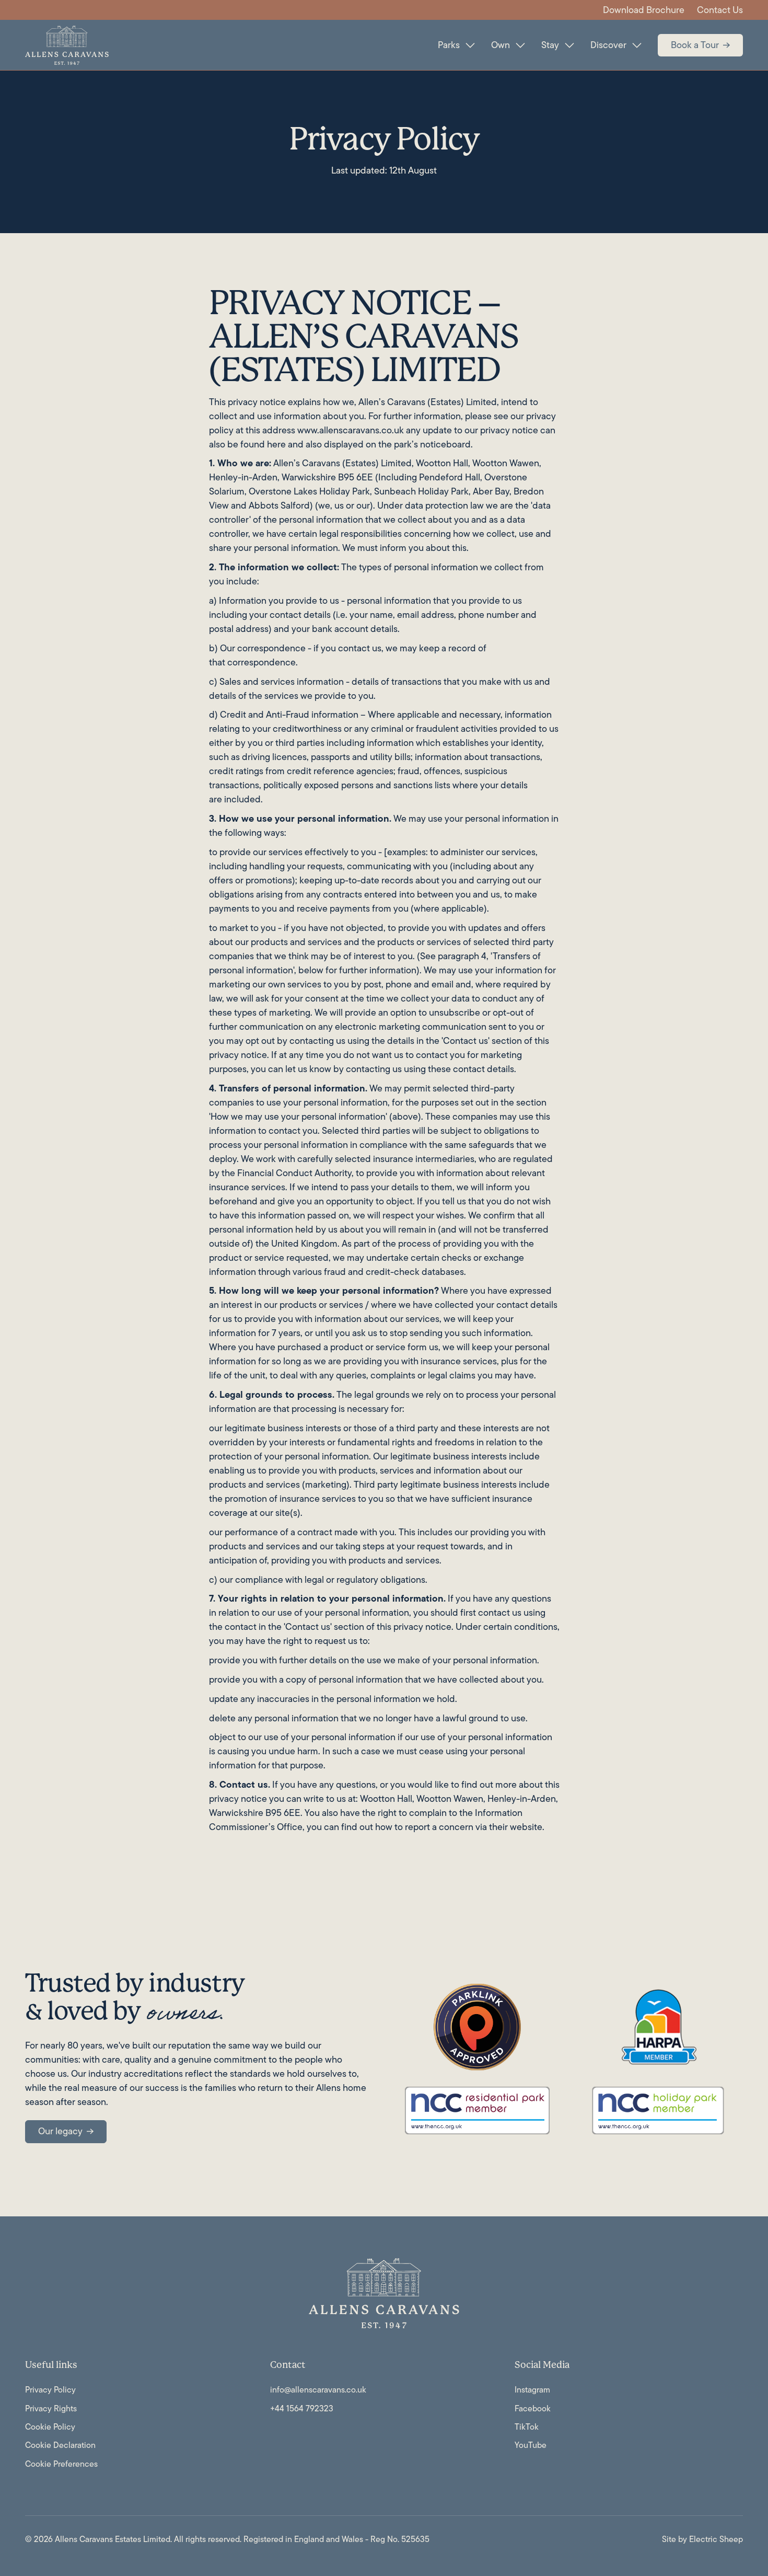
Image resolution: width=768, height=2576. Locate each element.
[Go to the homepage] (384, 2293)
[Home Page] (67, 45)
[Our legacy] (66, 2132)
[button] (456, 45)
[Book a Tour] (700, 45)
